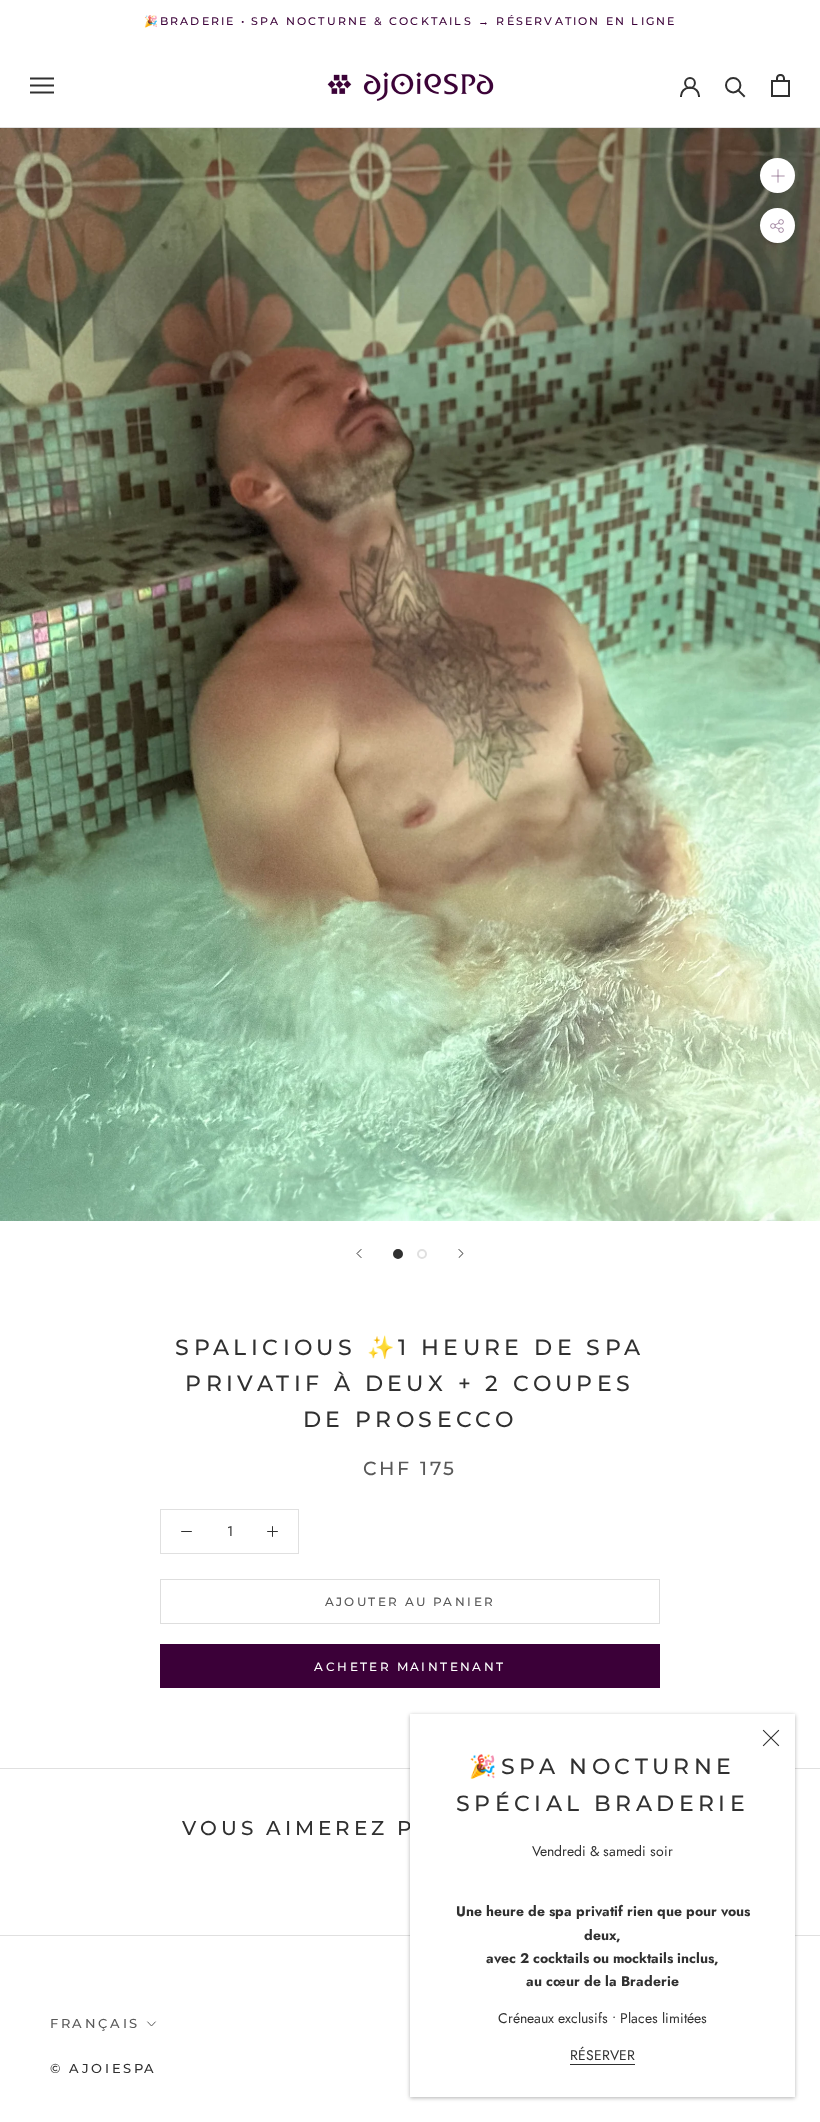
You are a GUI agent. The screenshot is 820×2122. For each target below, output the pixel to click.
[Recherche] (735, 85)
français (95, 2023)
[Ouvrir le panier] (780, 85)
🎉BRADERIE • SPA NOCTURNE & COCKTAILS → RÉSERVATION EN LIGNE (410, 21)
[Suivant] (461, 1253)
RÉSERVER (602, 2055)
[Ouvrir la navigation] (42, 85)
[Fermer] (771, 1738)
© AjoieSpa (103, 2068)
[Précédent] (359, 1253)
